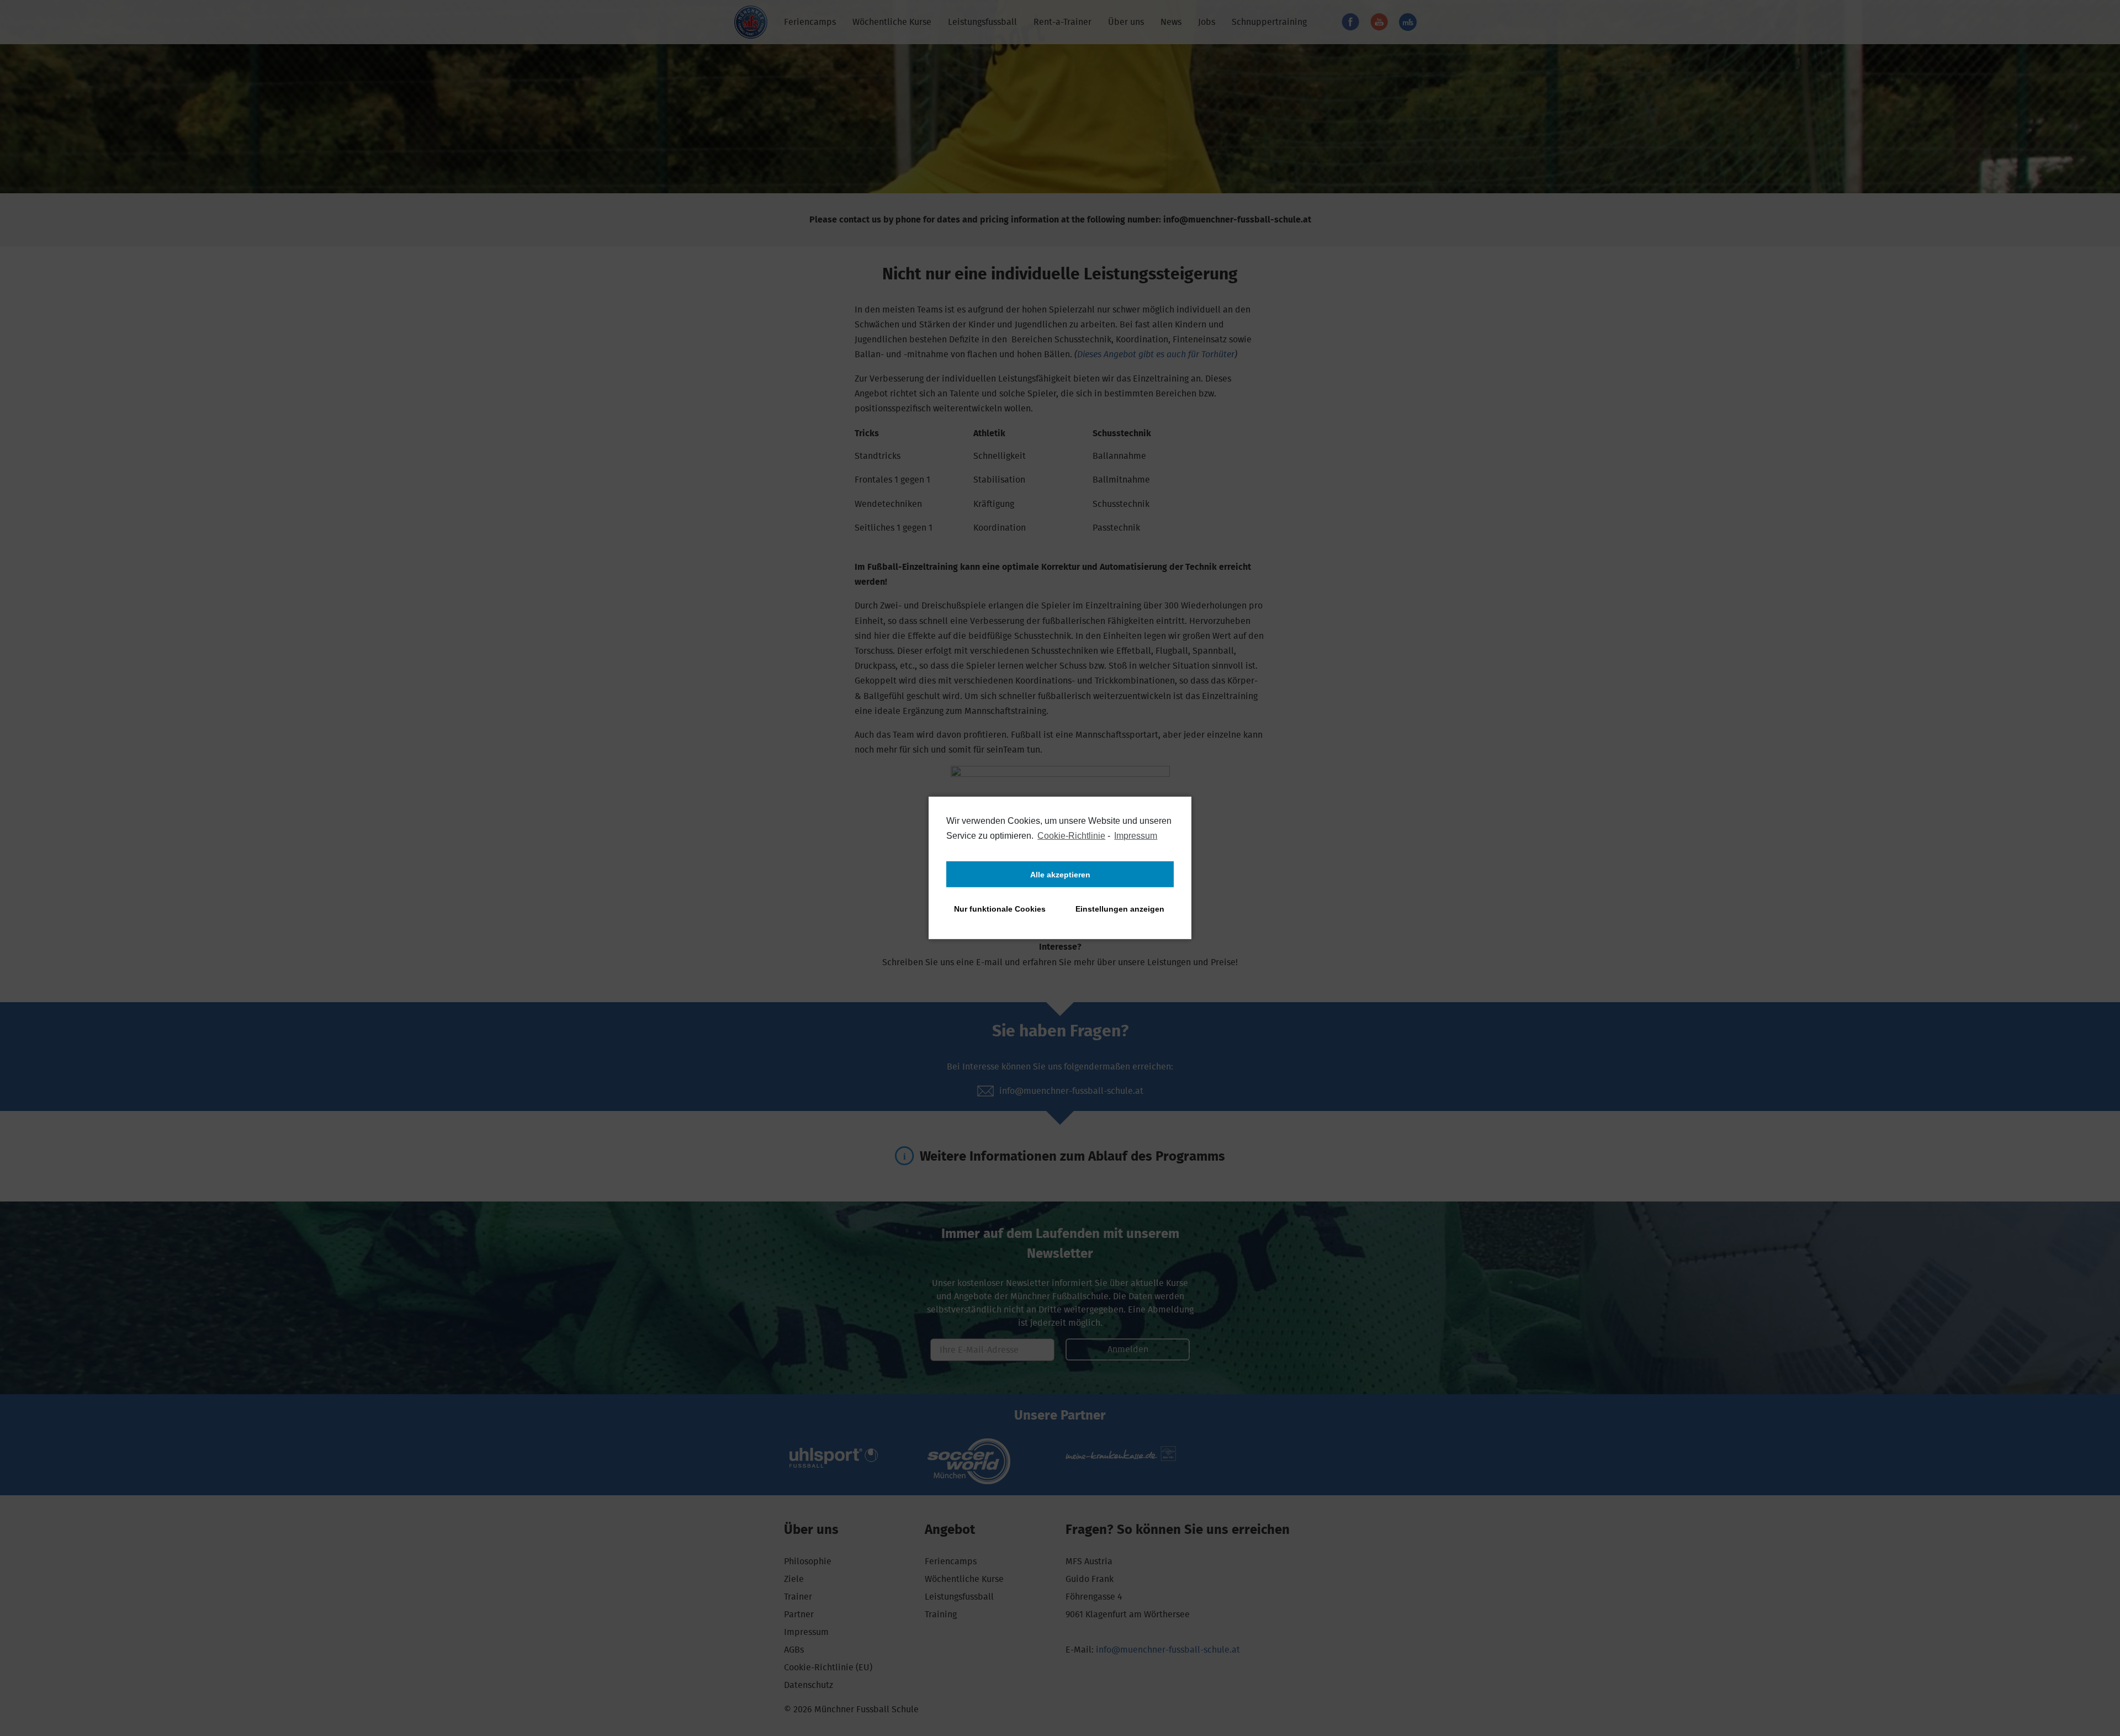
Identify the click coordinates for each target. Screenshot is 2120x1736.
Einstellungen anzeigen (1120, 909)
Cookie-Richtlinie (1071, 836)
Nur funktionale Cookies (1000, 909)
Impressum (1136, 836)
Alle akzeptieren (1060, 875)
